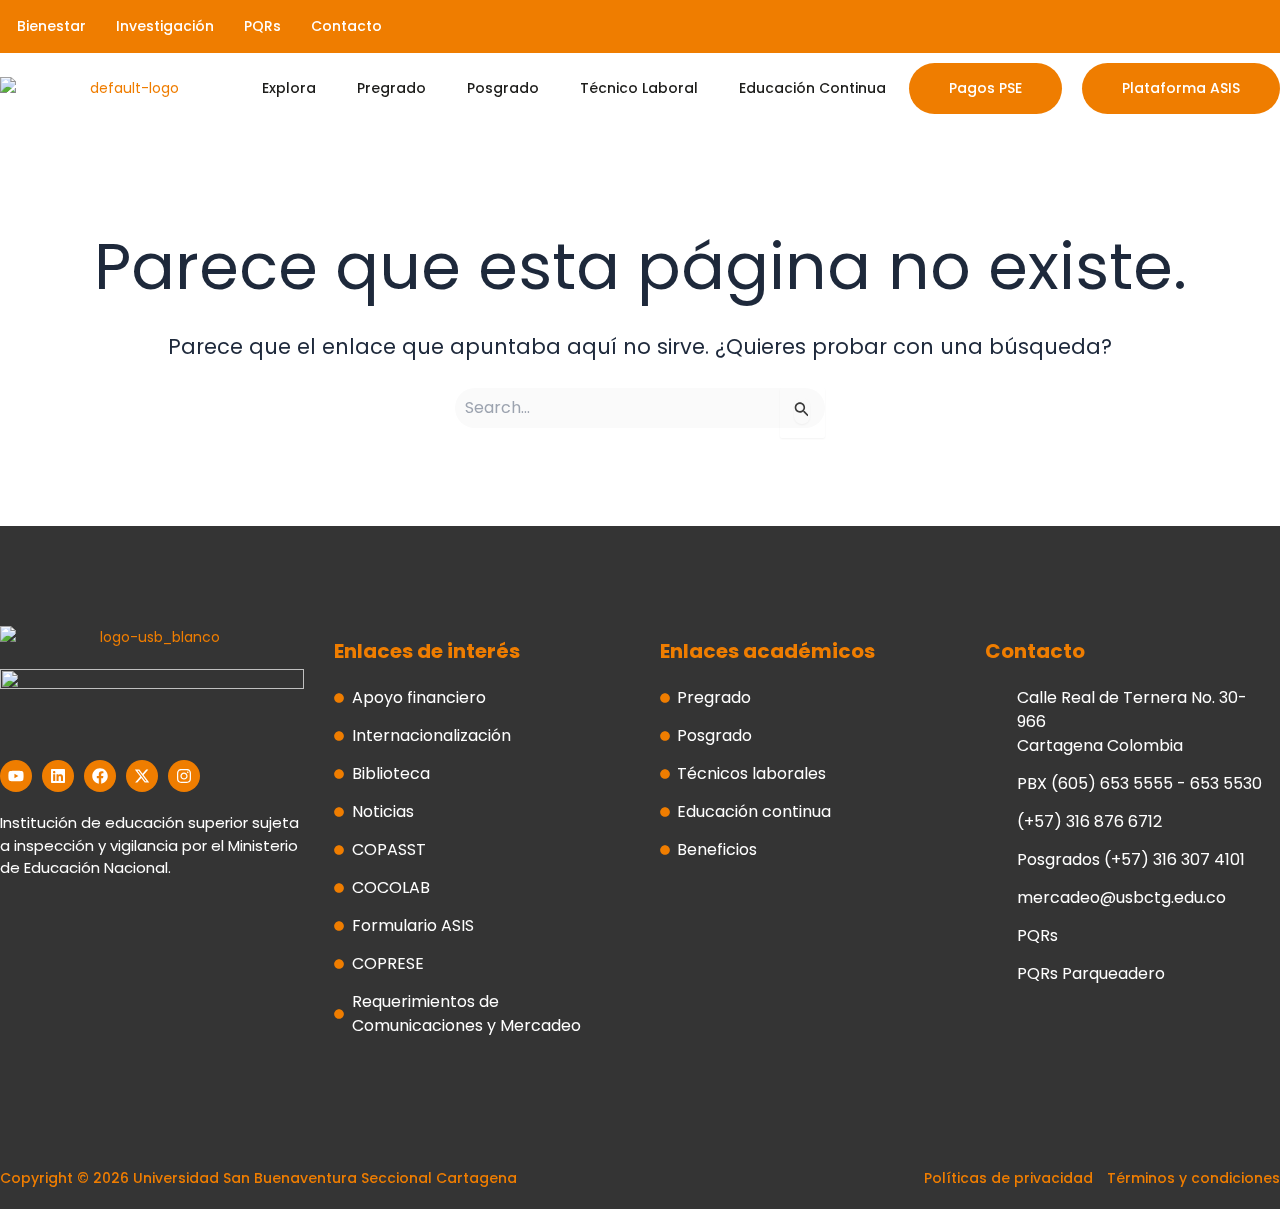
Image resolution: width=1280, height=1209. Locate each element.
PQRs (262, 26)
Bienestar (51, 26)
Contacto (346, 26)
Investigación (165, 26)
